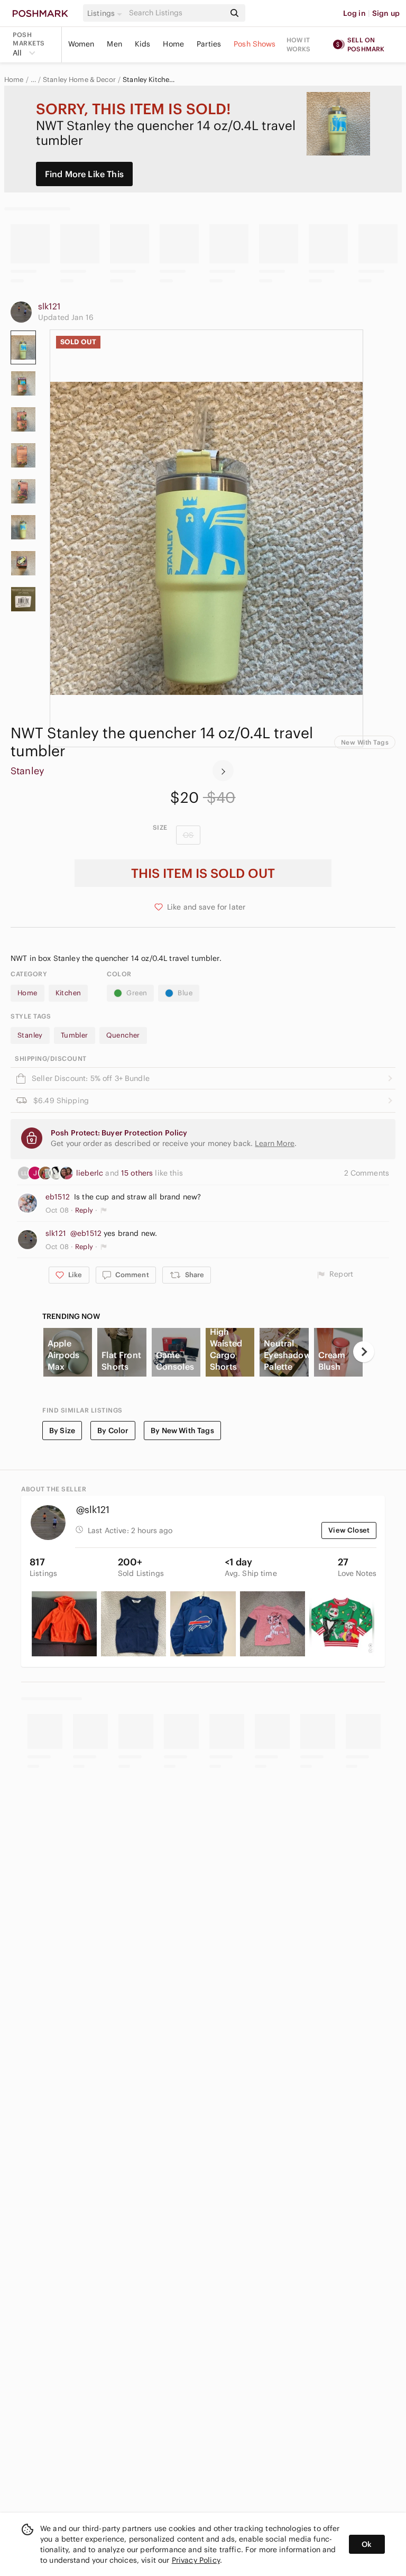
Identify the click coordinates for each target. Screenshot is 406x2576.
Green (137, 993)
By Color (113, 1431)
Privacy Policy (196, 2560)
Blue (185, 993)
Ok (367, 2544)
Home (173, 44)
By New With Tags (182, 1431)
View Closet (349, 1530)
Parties (209, 44)
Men (114, 44)
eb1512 (58, 1197)
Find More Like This (84, 174)
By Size (62, 1431)
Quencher (123, 1035)
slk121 (49, 306)
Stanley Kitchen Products (150, 80)
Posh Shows (255, 44)
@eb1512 (86, 1233)
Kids (143, 44)
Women (81, 44)
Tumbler (75, 1035)
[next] (223, 771)
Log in (354, 13)
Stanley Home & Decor (79, 80)
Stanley (27, 771)
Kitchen (68, 993)
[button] (106, 13)
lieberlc (91, 1173)
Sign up (386, 13)
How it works (299, 44)
